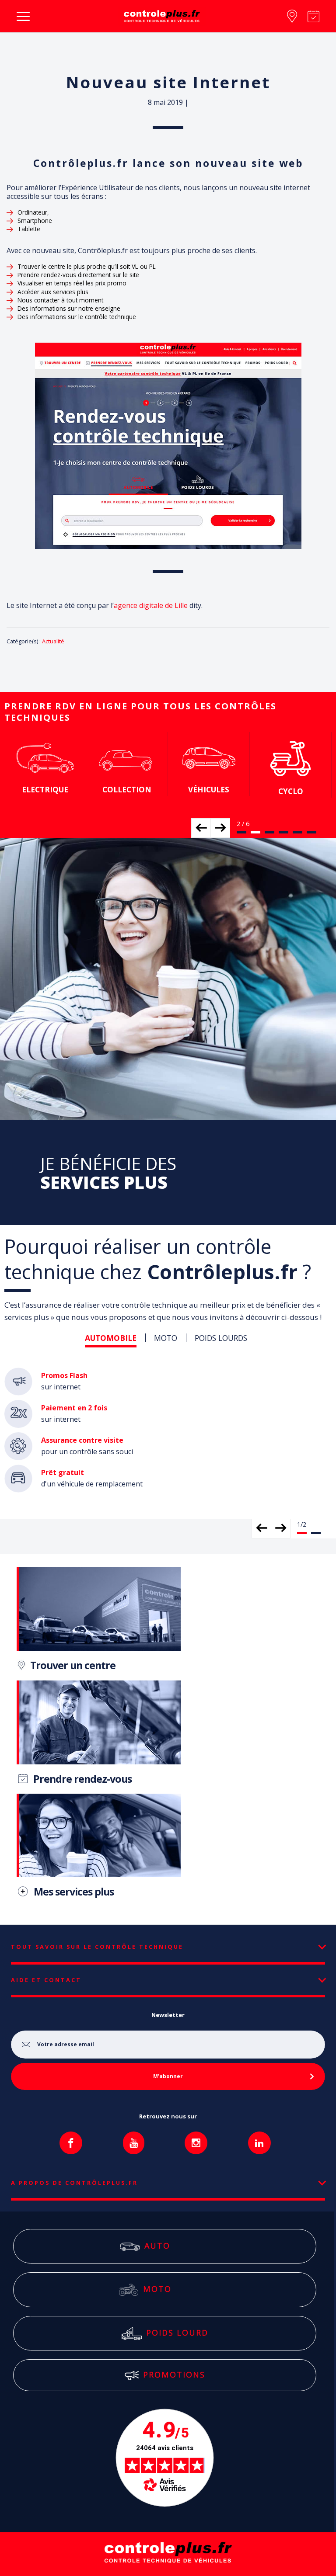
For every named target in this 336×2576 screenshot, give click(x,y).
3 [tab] (269, 832)
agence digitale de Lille (151, 605)
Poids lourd (177, 2332)
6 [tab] (311, 832)
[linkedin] (259, 2143)
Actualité (53, 641)
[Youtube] (134, 2143)
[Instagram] (196, 2143)
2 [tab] (255, 832)
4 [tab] (283, 832)
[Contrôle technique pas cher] (162, 16)
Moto (177, 2289)
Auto (177, 2245)
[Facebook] (71, 2143)
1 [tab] (241, 832)
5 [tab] (297, 832)
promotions (174, 2375)
